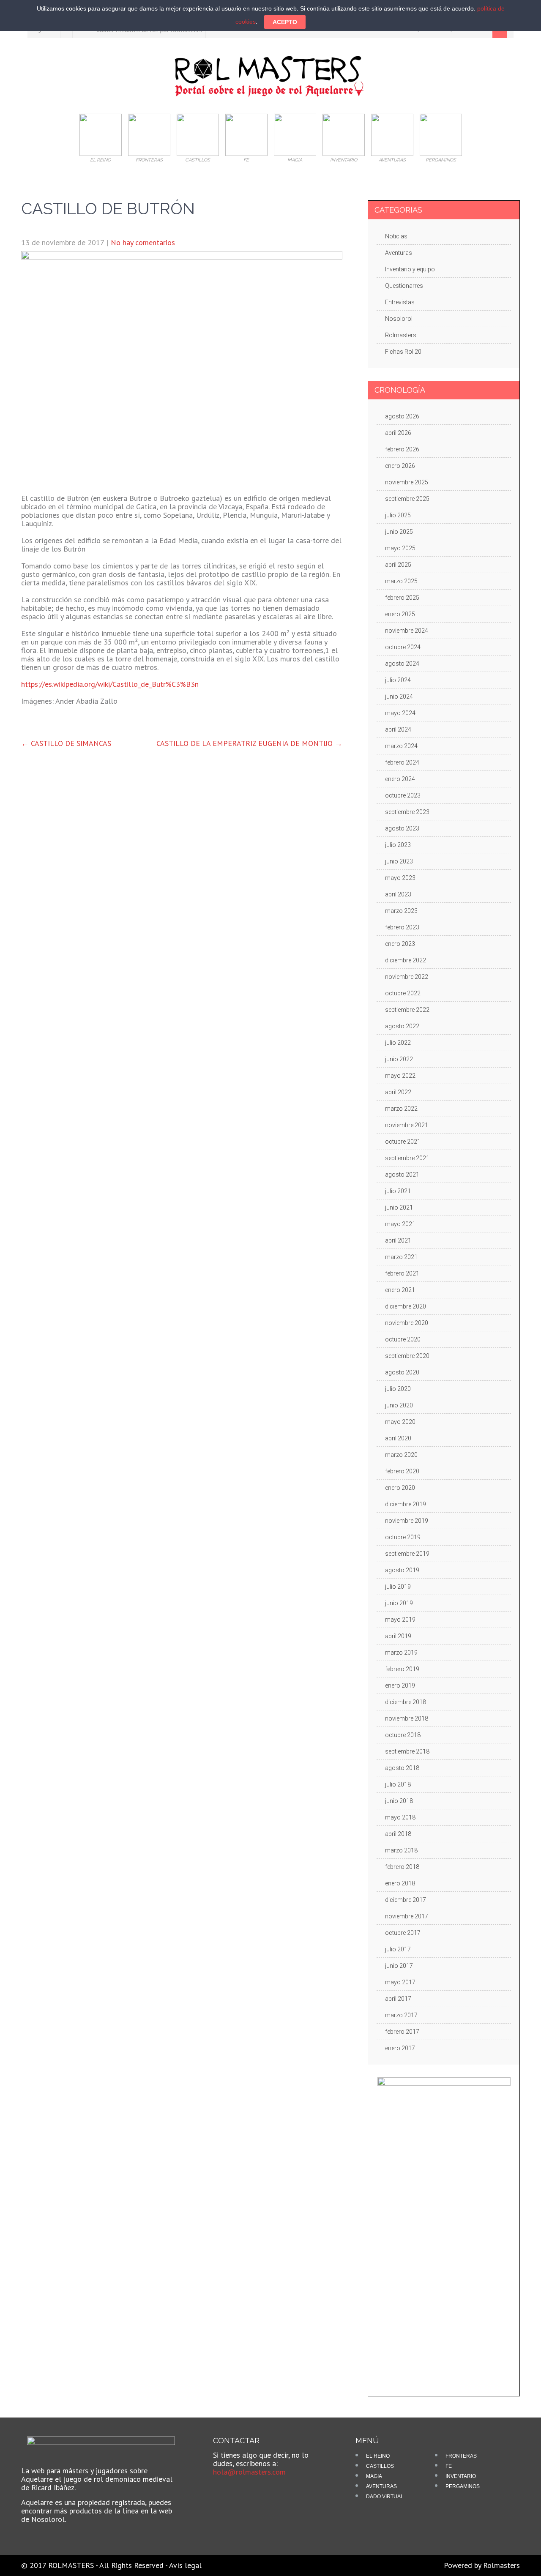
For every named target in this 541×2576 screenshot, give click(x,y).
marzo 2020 (401, 1455)
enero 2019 (400, 1685)
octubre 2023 (403, 795)
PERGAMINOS (463, 2486)
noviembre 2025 (407, 482)
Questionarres (404, 286)
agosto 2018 (402, 1768)
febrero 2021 (402, 1273)
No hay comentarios (143, 242)
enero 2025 (400, 614)
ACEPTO (285, 22)
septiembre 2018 (407, 1751)
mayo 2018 (400, 1817)
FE (449, 2466)
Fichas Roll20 (403, 352)
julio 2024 (398, 680)
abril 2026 (398, 433)
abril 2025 (398, 565)
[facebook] (225, 2491)
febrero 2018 (402, 1867)
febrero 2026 (402, 449)
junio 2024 (399, 697)
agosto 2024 (402, 664)
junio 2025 (399, 532)
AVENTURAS (381, 2486)
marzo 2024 (401, 746)
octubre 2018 (403, 1735)
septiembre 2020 (407, 1356)
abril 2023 (398, 894)
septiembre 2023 (407, 812)
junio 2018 (399, 1801)
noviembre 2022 (407, 977)
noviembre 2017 (407, 1916)
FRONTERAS (461, 2456)
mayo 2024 (400, 713)
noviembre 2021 (407, 1125)
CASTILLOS (380, 2466)
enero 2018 (400, 1883)
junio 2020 (399, 1405)
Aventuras (399, 253)
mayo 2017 (400, 1982)
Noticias (396, 236)
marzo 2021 (401, 1257)
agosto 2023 (402, 828)
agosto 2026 (402, 416)
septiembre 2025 (407, 499)
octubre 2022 (403, 993)
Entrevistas (400, 302)
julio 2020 (398, 1389)
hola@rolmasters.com (249, 2472)
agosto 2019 (402, 1570)
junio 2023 (399, 861)
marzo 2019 (401, 1653)
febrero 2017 (402, 2032)
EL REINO (378, 2456)
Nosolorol (399, 319)
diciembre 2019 (406, 1504)
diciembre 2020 (406, 1306)
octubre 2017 (403, 1933)
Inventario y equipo (410, 269)
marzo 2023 (401, 911)
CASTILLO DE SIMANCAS (66, 743)
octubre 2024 (403, 647)
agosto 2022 (402, 1026)
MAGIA (374, 2476)
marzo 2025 (401, 581)
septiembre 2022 (407, 1010)
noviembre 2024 (407, 631)
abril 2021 (398, 1240)
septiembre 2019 (407, 1554)
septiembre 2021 (407, 1158)
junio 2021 (399, 1207)
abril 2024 (398, 729)
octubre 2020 (403, 1339)
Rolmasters (401, 335)
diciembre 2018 (406, 1702)
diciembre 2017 (406, 1900)
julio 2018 (398, 1784)
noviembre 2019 (407, 1521)
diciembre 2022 (406, 960)
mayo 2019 (400, 1620)
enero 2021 (400, 1290)
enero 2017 (400, 2048)
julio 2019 (398, 1587)
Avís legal (185, 2565)
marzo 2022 (401, 1109)
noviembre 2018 (407, 1718)
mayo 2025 (400, 548)
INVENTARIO (461, 2476)
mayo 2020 (400, 1422)
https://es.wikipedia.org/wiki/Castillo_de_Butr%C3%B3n (110, 684)
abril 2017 (398, 1999)
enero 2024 (400, 779)
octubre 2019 (403, 1537)
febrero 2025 (402, 598)
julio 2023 (398, 845)
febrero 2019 (402, 1669)
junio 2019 (399, 1603)
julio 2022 (398, 1043)
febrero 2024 (402, 762)
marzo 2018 (401, 1850)
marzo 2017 (401, 2015)
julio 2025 (398, 515)
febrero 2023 (402, 927)
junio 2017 (399, 1966)
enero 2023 (400, 944)
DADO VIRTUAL (385, 2497)
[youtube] (239, 2491)
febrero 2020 (402, 1471)
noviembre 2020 (407, 1323)
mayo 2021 (400, 1224)
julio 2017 (398, 1949)
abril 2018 (398, 1834)
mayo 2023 (400, 878)
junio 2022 (399, 1059)
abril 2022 (398, 1092)
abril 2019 (398, 1636)
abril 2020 (398, 1438)
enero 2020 (400, 1488)
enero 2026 (400, 466)
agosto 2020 (402, 1372)
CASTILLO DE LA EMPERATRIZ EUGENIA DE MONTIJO (249, 743)
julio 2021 (398, 1191)
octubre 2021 (403, 1142)
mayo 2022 (400, 1076)
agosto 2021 (402, 1175)
